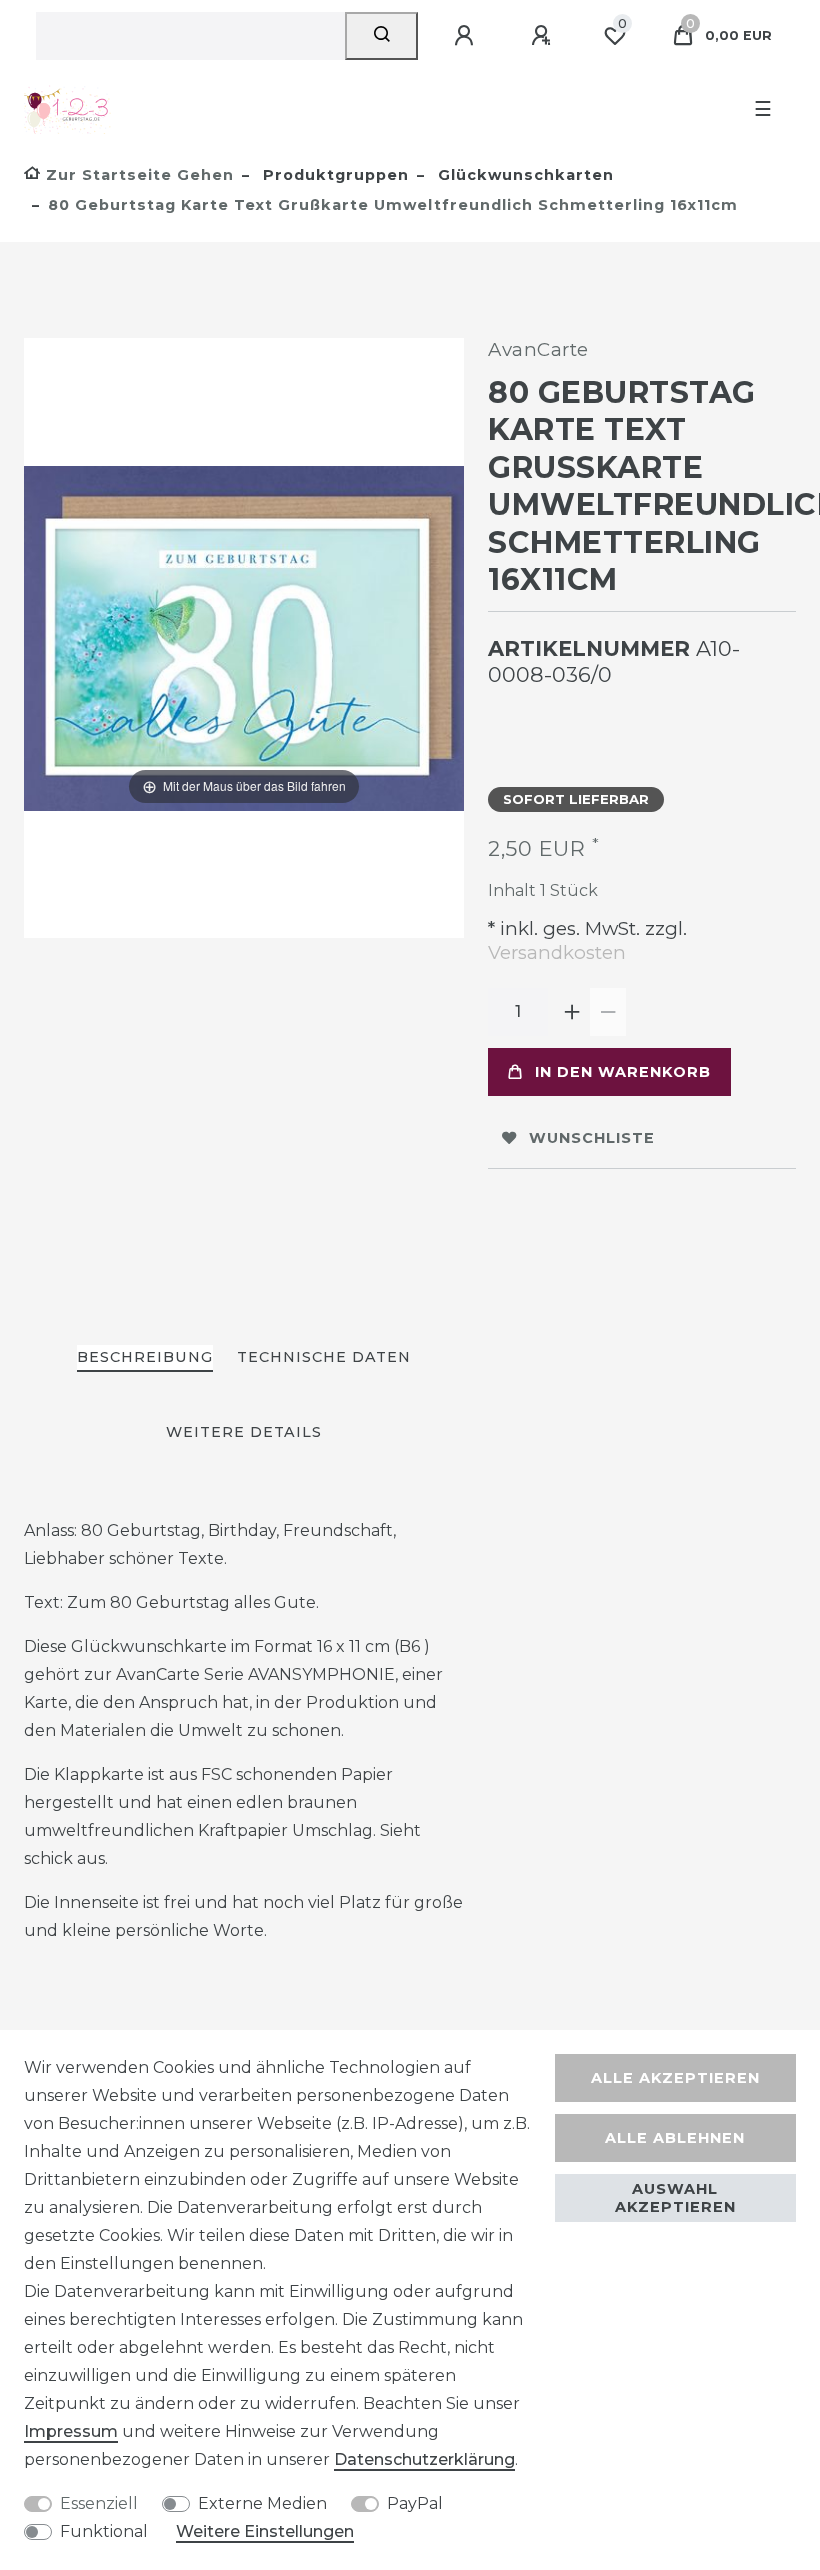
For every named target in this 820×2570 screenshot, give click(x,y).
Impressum (71, 2431)
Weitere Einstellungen (265, 2531)
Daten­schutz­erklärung (424, 2459)
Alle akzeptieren (675, 2078)
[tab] (145, 1358)
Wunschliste (592, 1138)
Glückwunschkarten (523, 175)
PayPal (415, 2503)
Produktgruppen (333, 175)
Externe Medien (262, 2503)
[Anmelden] (467, 36)
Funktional (104, 2531)
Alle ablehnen (675, 2138)
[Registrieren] (544, 36)
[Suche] (381, 36)
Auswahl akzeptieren (675, 2198)
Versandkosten (557, 952)
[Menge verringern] (608, 1012)
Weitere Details (244, 1432)
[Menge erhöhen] (572, 1012)
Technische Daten (324, 1357)
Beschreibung (145, 1357)
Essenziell (99, 2503)
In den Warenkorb (623, 1072)
